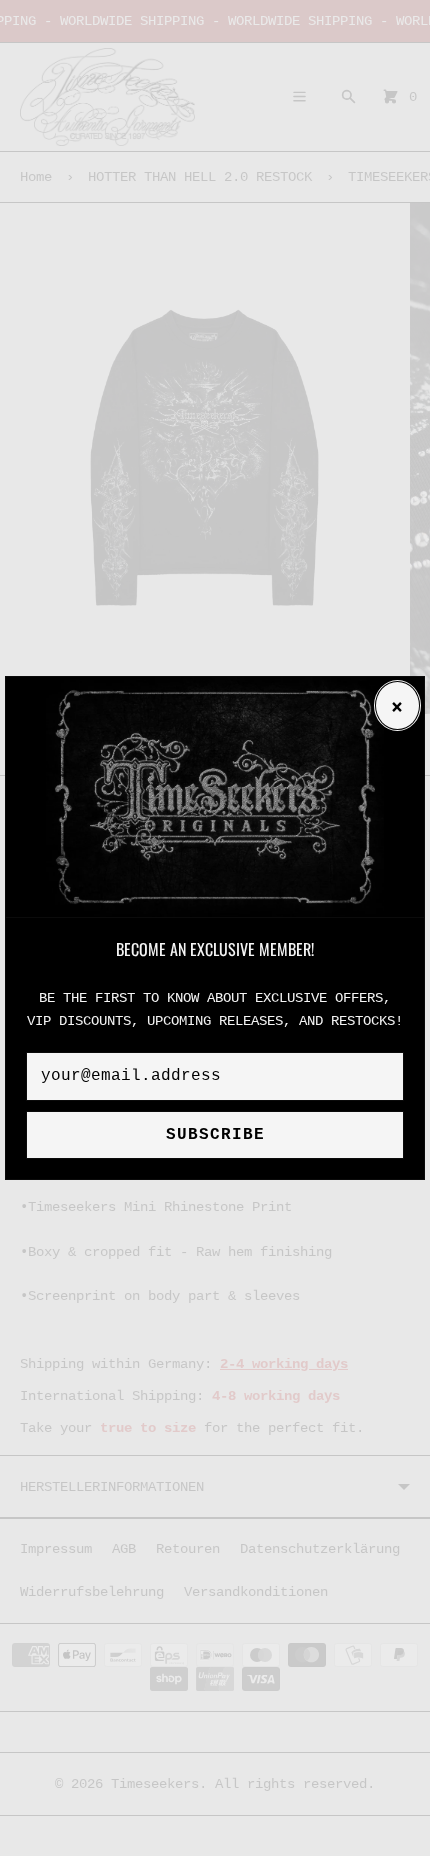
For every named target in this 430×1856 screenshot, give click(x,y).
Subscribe (215, 1135)
